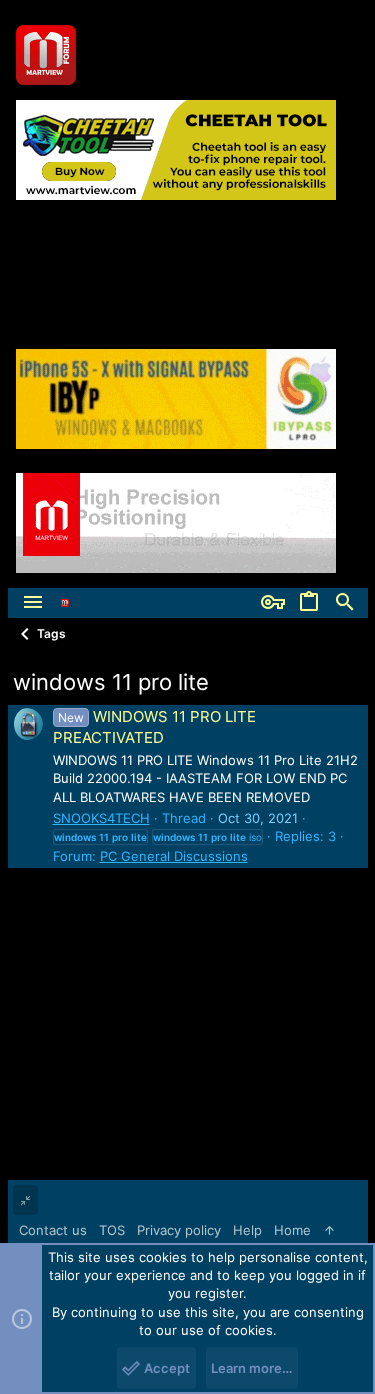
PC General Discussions (174, 856)
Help (247, 1230)
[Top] (329, 1230)
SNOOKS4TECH (101, 818)
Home (292, 1230)
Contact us (53, 1230)
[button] (33, 603)
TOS (112, 1230)
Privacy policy (179, 1230)
